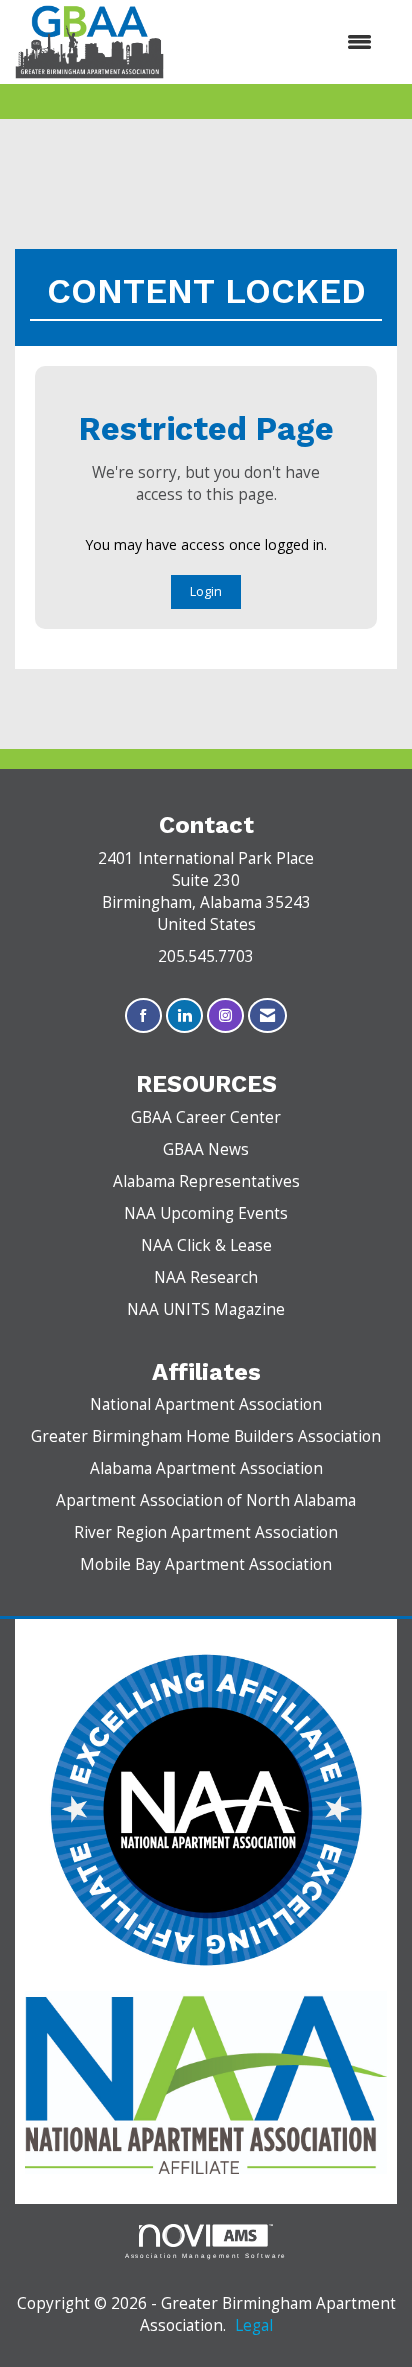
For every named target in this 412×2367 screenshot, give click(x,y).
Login (206, 591)
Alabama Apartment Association (206, 1468)
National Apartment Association (206, 1404)
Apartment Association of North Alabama (206, 1500)
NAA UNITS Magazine (206, 1309)
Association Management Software (206, 2255)
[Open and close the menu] (278, 42)
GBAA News (206, 1149)
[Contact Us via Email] (267, 1015)
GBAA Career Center (206, 1117)
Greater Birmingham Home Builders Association (206, 1436)
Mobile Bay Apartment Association (206, 1564)
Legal (254, 2325)
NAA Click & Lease (206, 1245)
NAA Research (206, 1277)
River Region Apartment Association (206, 1532)
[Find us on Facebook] (143, 1015)
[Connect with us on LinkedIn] (184, 1015)
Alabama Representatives (206, 1181)
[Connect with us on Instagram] (225, 1015)
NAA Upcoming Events (206, 1213)
